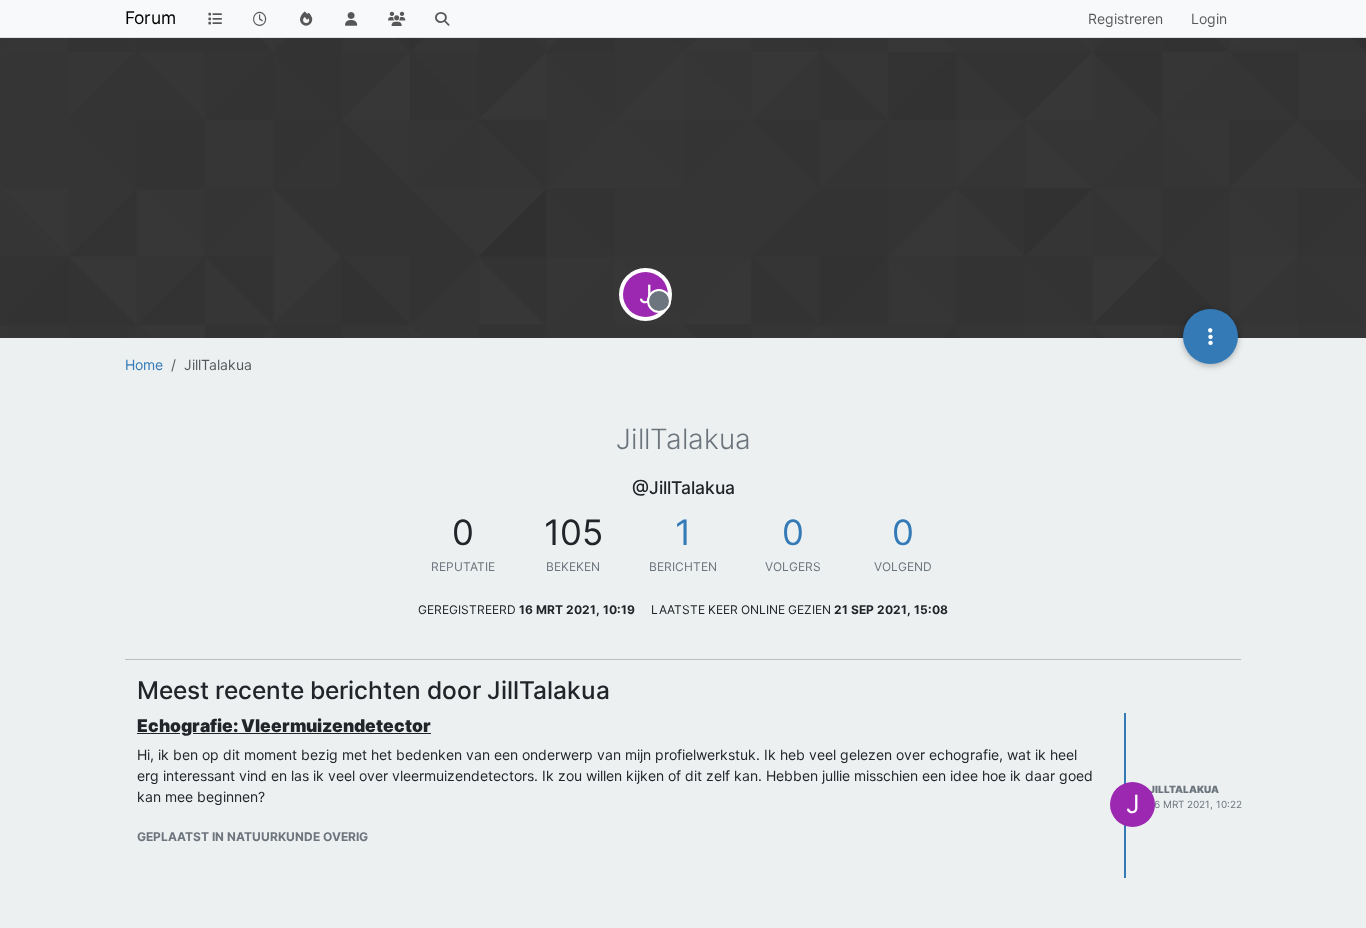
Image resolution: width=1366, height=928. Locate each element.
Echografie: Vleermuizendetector (284, 725)
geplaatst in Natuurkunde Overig (252, 836)
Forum (150, 17)
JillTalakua (1184, 789)
